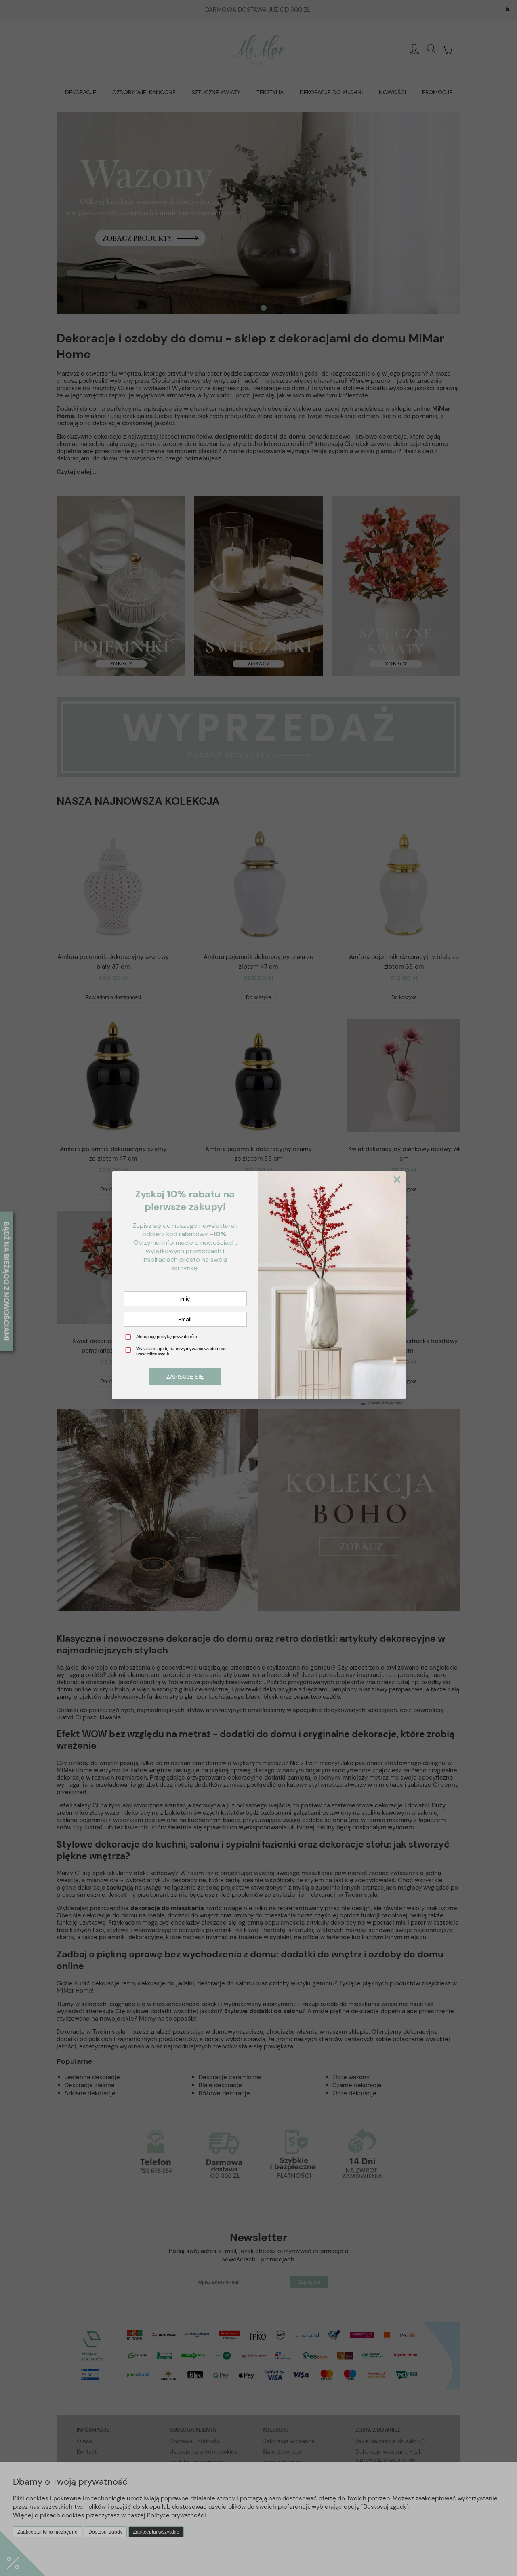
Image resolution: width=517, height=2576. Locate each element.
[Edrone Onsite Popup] (258, 1288)
